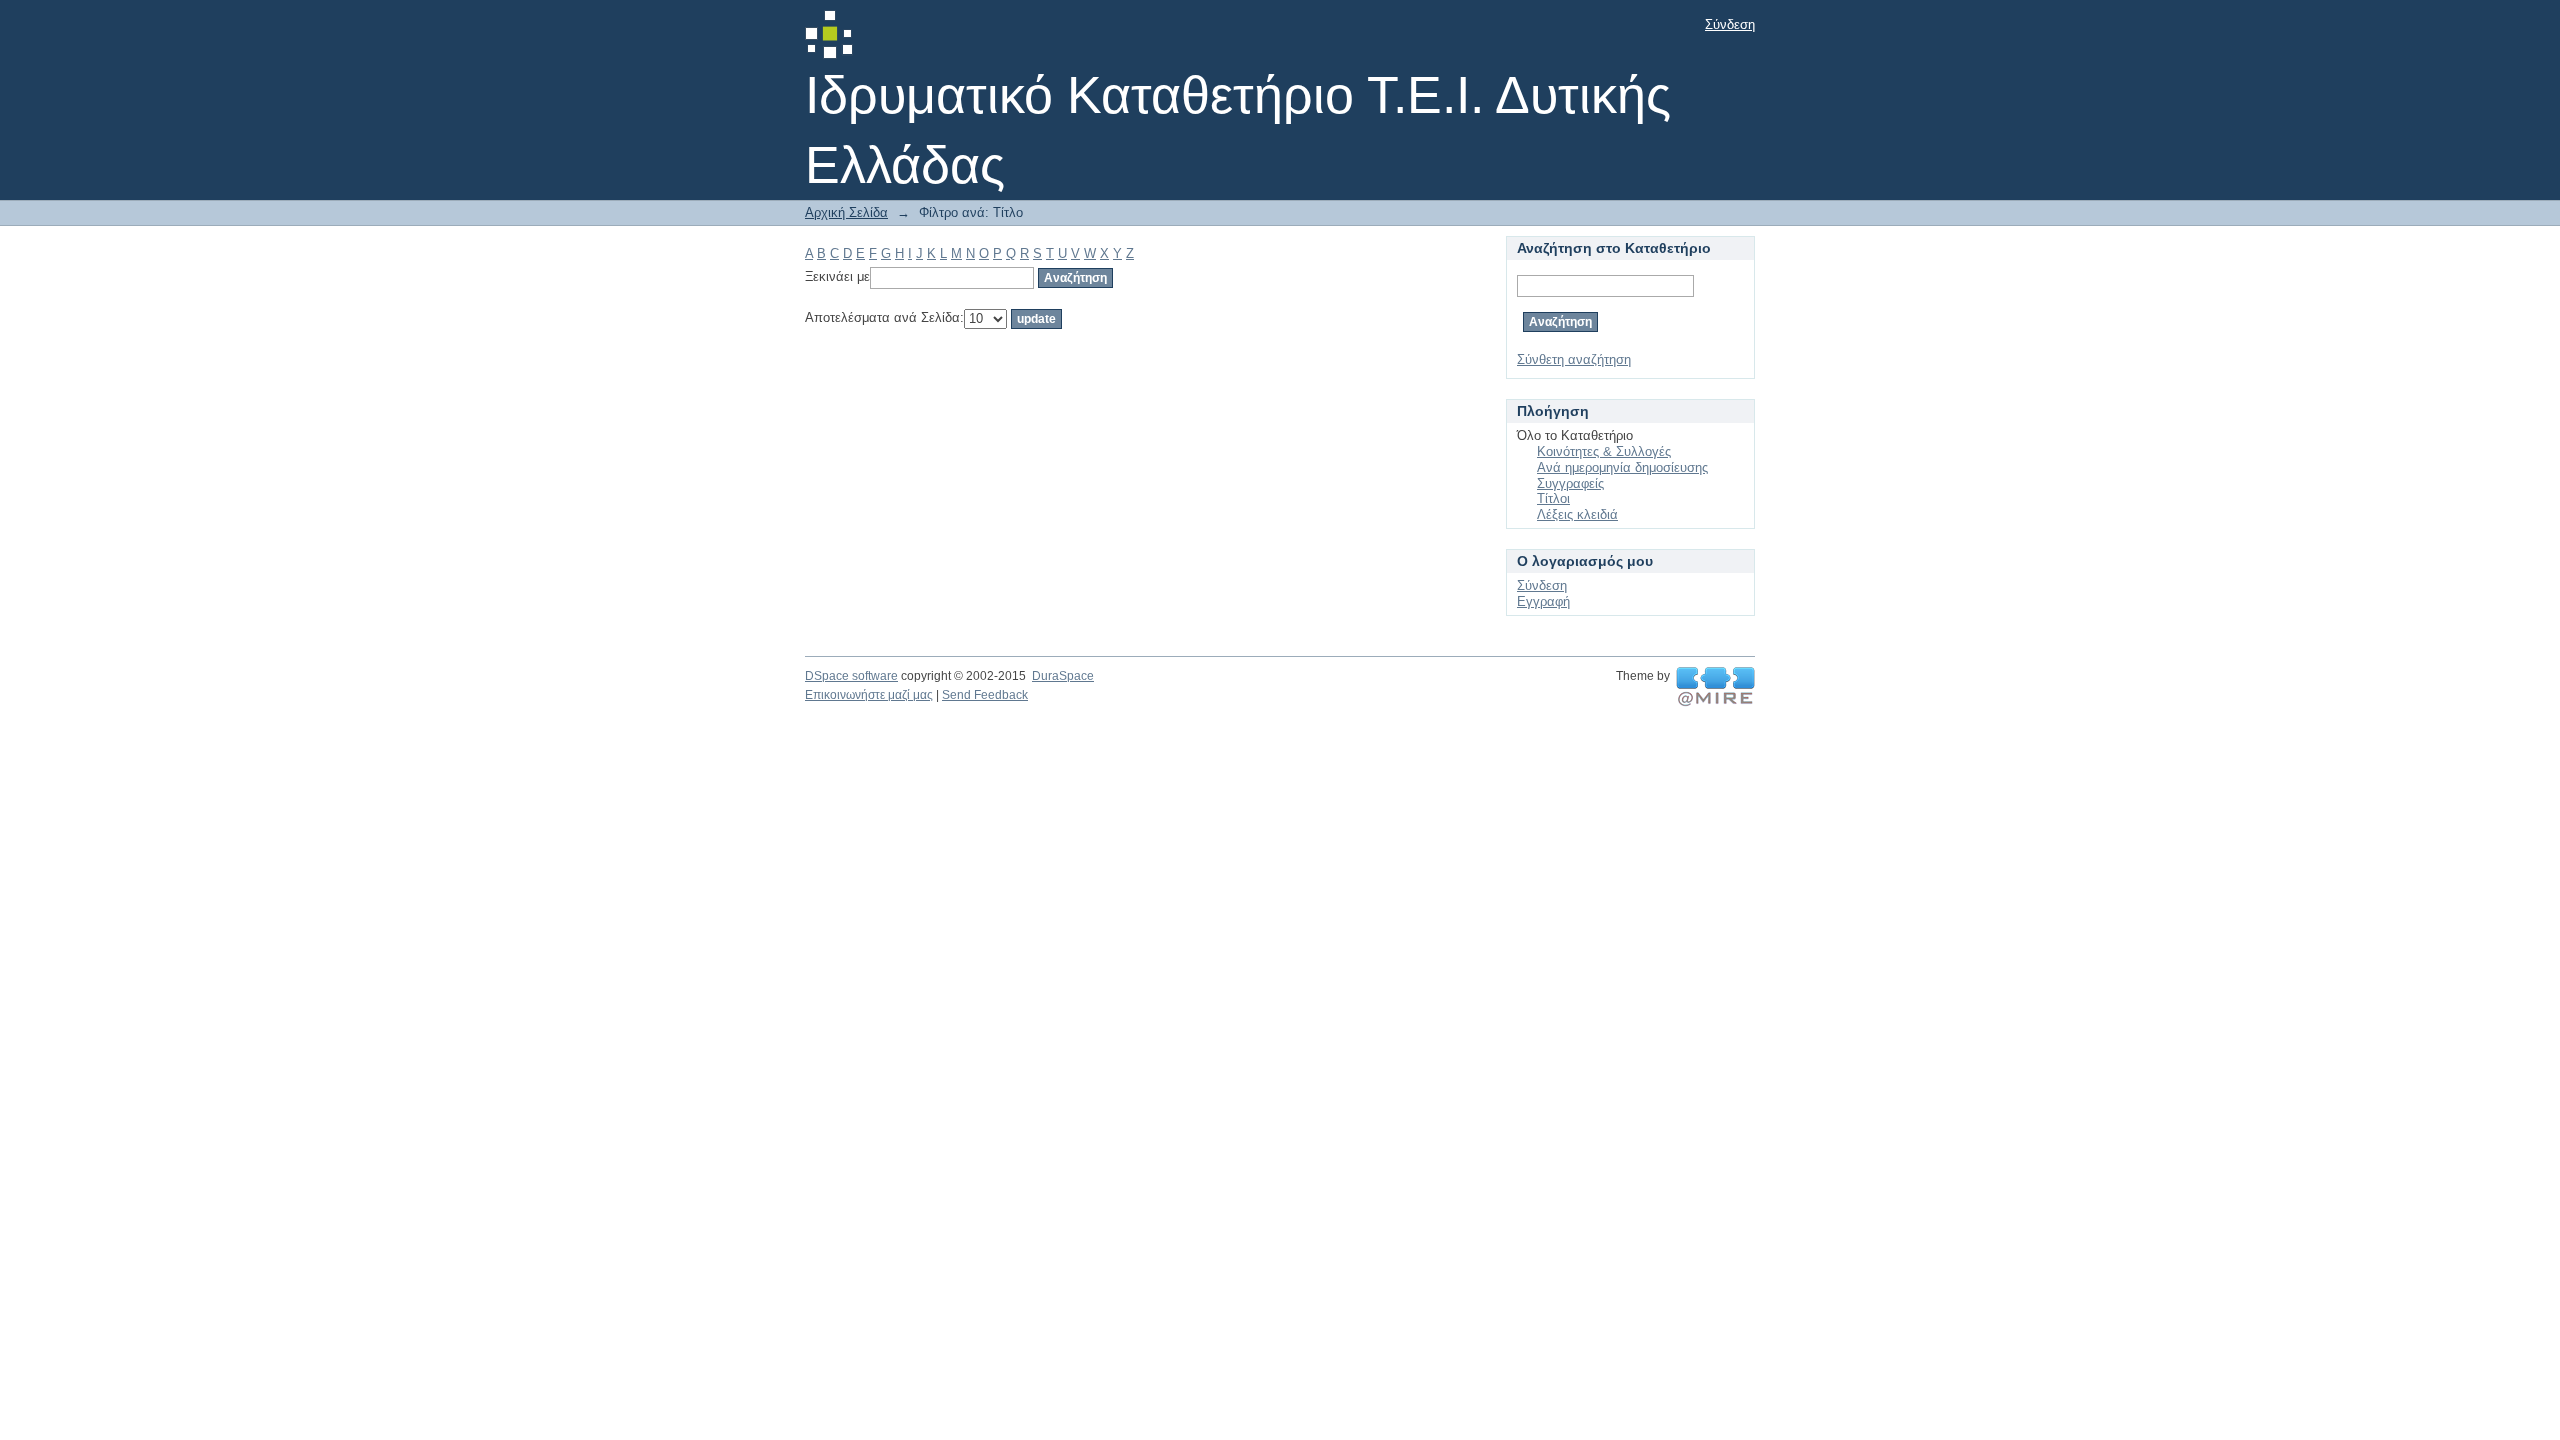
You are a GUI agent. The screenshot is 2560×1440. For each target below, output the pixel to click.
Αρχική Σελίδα (846, 212)
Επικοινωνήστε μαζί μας (869, 695)
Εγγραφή (1543, 601)
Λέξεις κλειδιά (1577, 514)
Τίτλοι (1553, 498)
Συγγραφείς (1570, 483)
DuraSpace (1063, 676)
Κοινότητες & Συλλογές (1604, 451)
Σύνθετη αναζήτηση (1574, 359)
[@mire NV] (1715, 687)
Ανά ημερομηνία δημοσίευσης (1622, 467)
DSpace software (851, 676)
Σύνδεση (1730, 24)
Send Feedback (985, 695)
